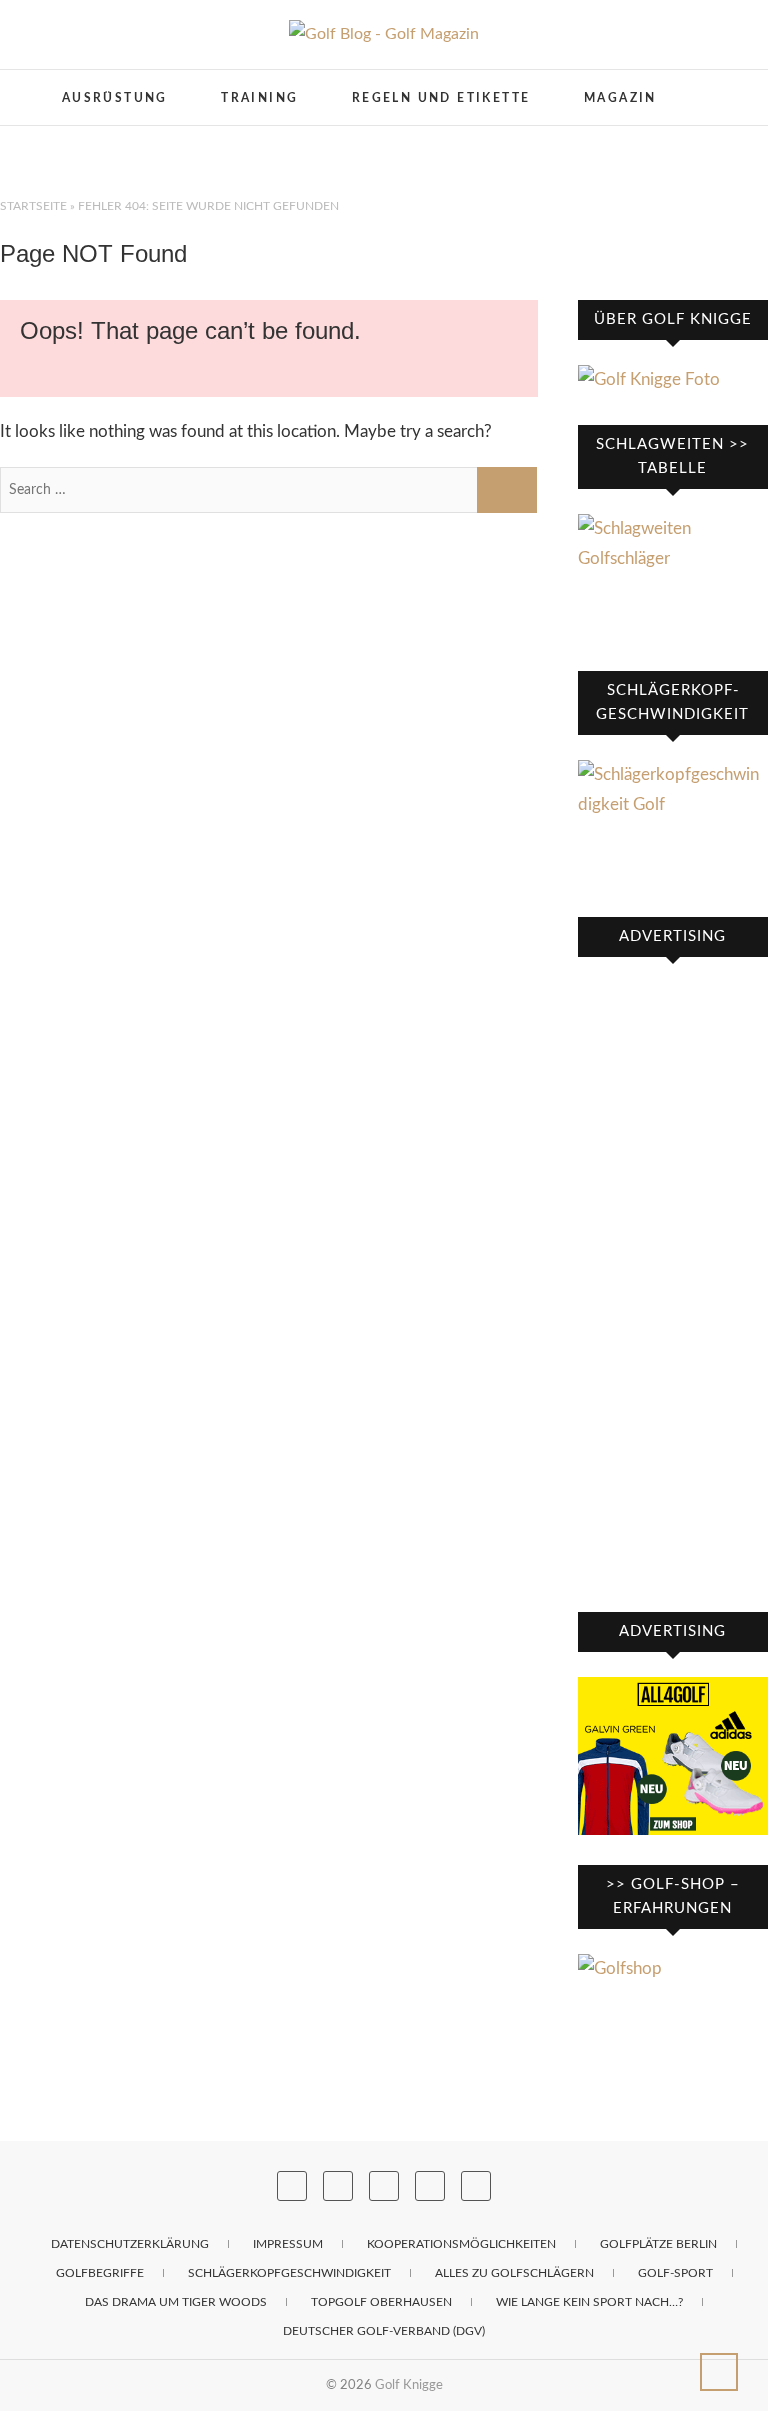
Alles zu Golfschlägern (514, 2273)
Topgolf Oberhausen (381, 2302)
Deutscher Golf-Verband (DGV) (384, 2331)
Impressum (288, 2244)
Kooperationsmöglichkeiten (461, 2244)
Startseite (33, 206)
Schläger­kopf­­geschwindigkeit (289, 2273)
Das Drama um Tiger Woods (176, 2302)
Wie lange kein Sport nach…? (589, 2302)
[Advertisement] (673, 1282)
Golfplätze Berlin (658, 2244)
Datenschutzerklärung (130, 2244)
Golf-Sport (675, 2273)
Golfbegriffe (100, 2273)
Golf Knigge (409, 2385)
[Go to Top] (719, 2372)
